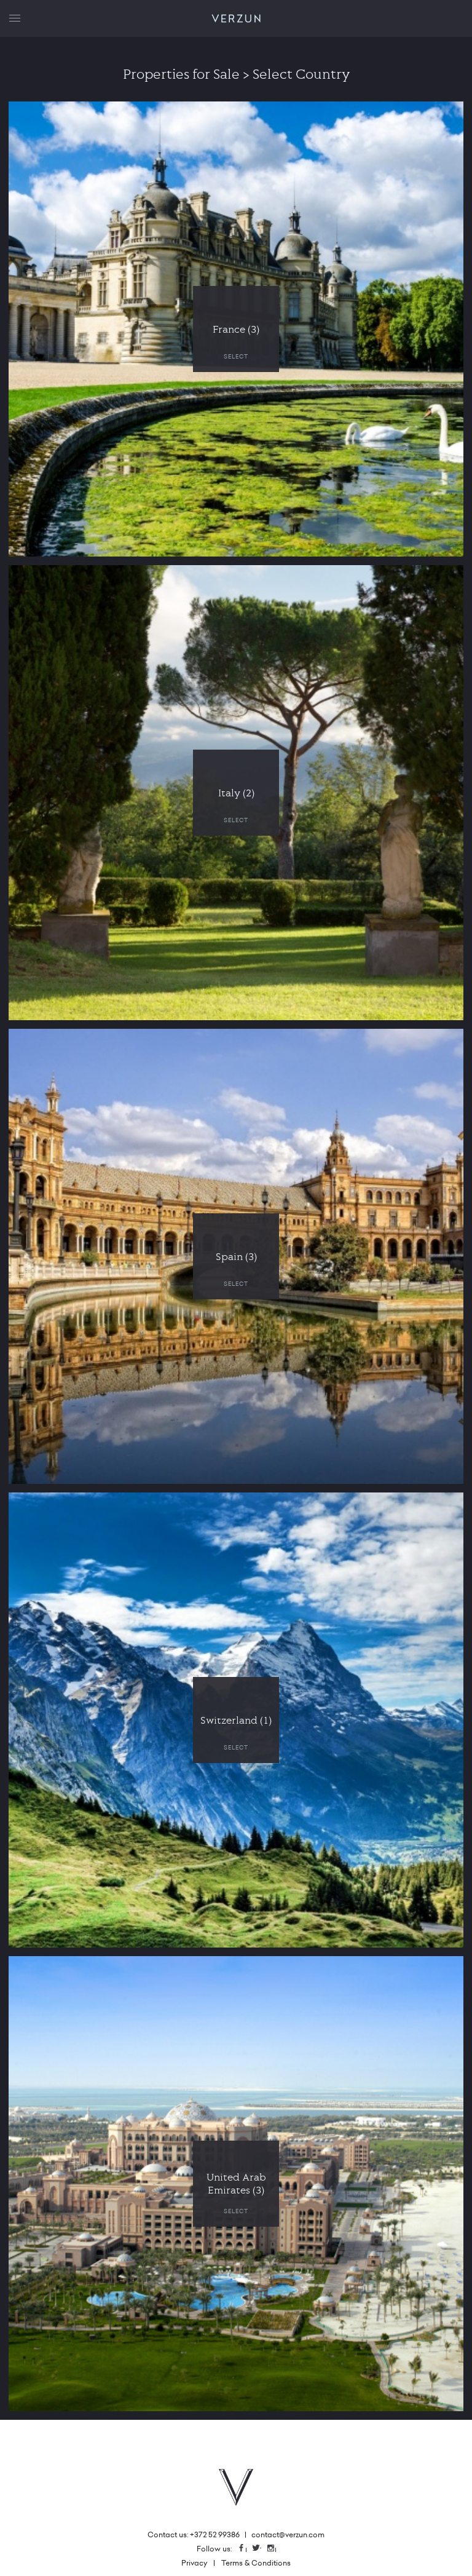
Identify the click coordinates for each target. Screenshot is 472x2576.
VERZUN (236, 19)
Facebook (246, 2549)
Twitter (261, 2549)
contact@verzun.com (288, 2534)
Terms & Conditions (256, 2563)
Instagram (275, 2549)
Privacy (194, 2563)
